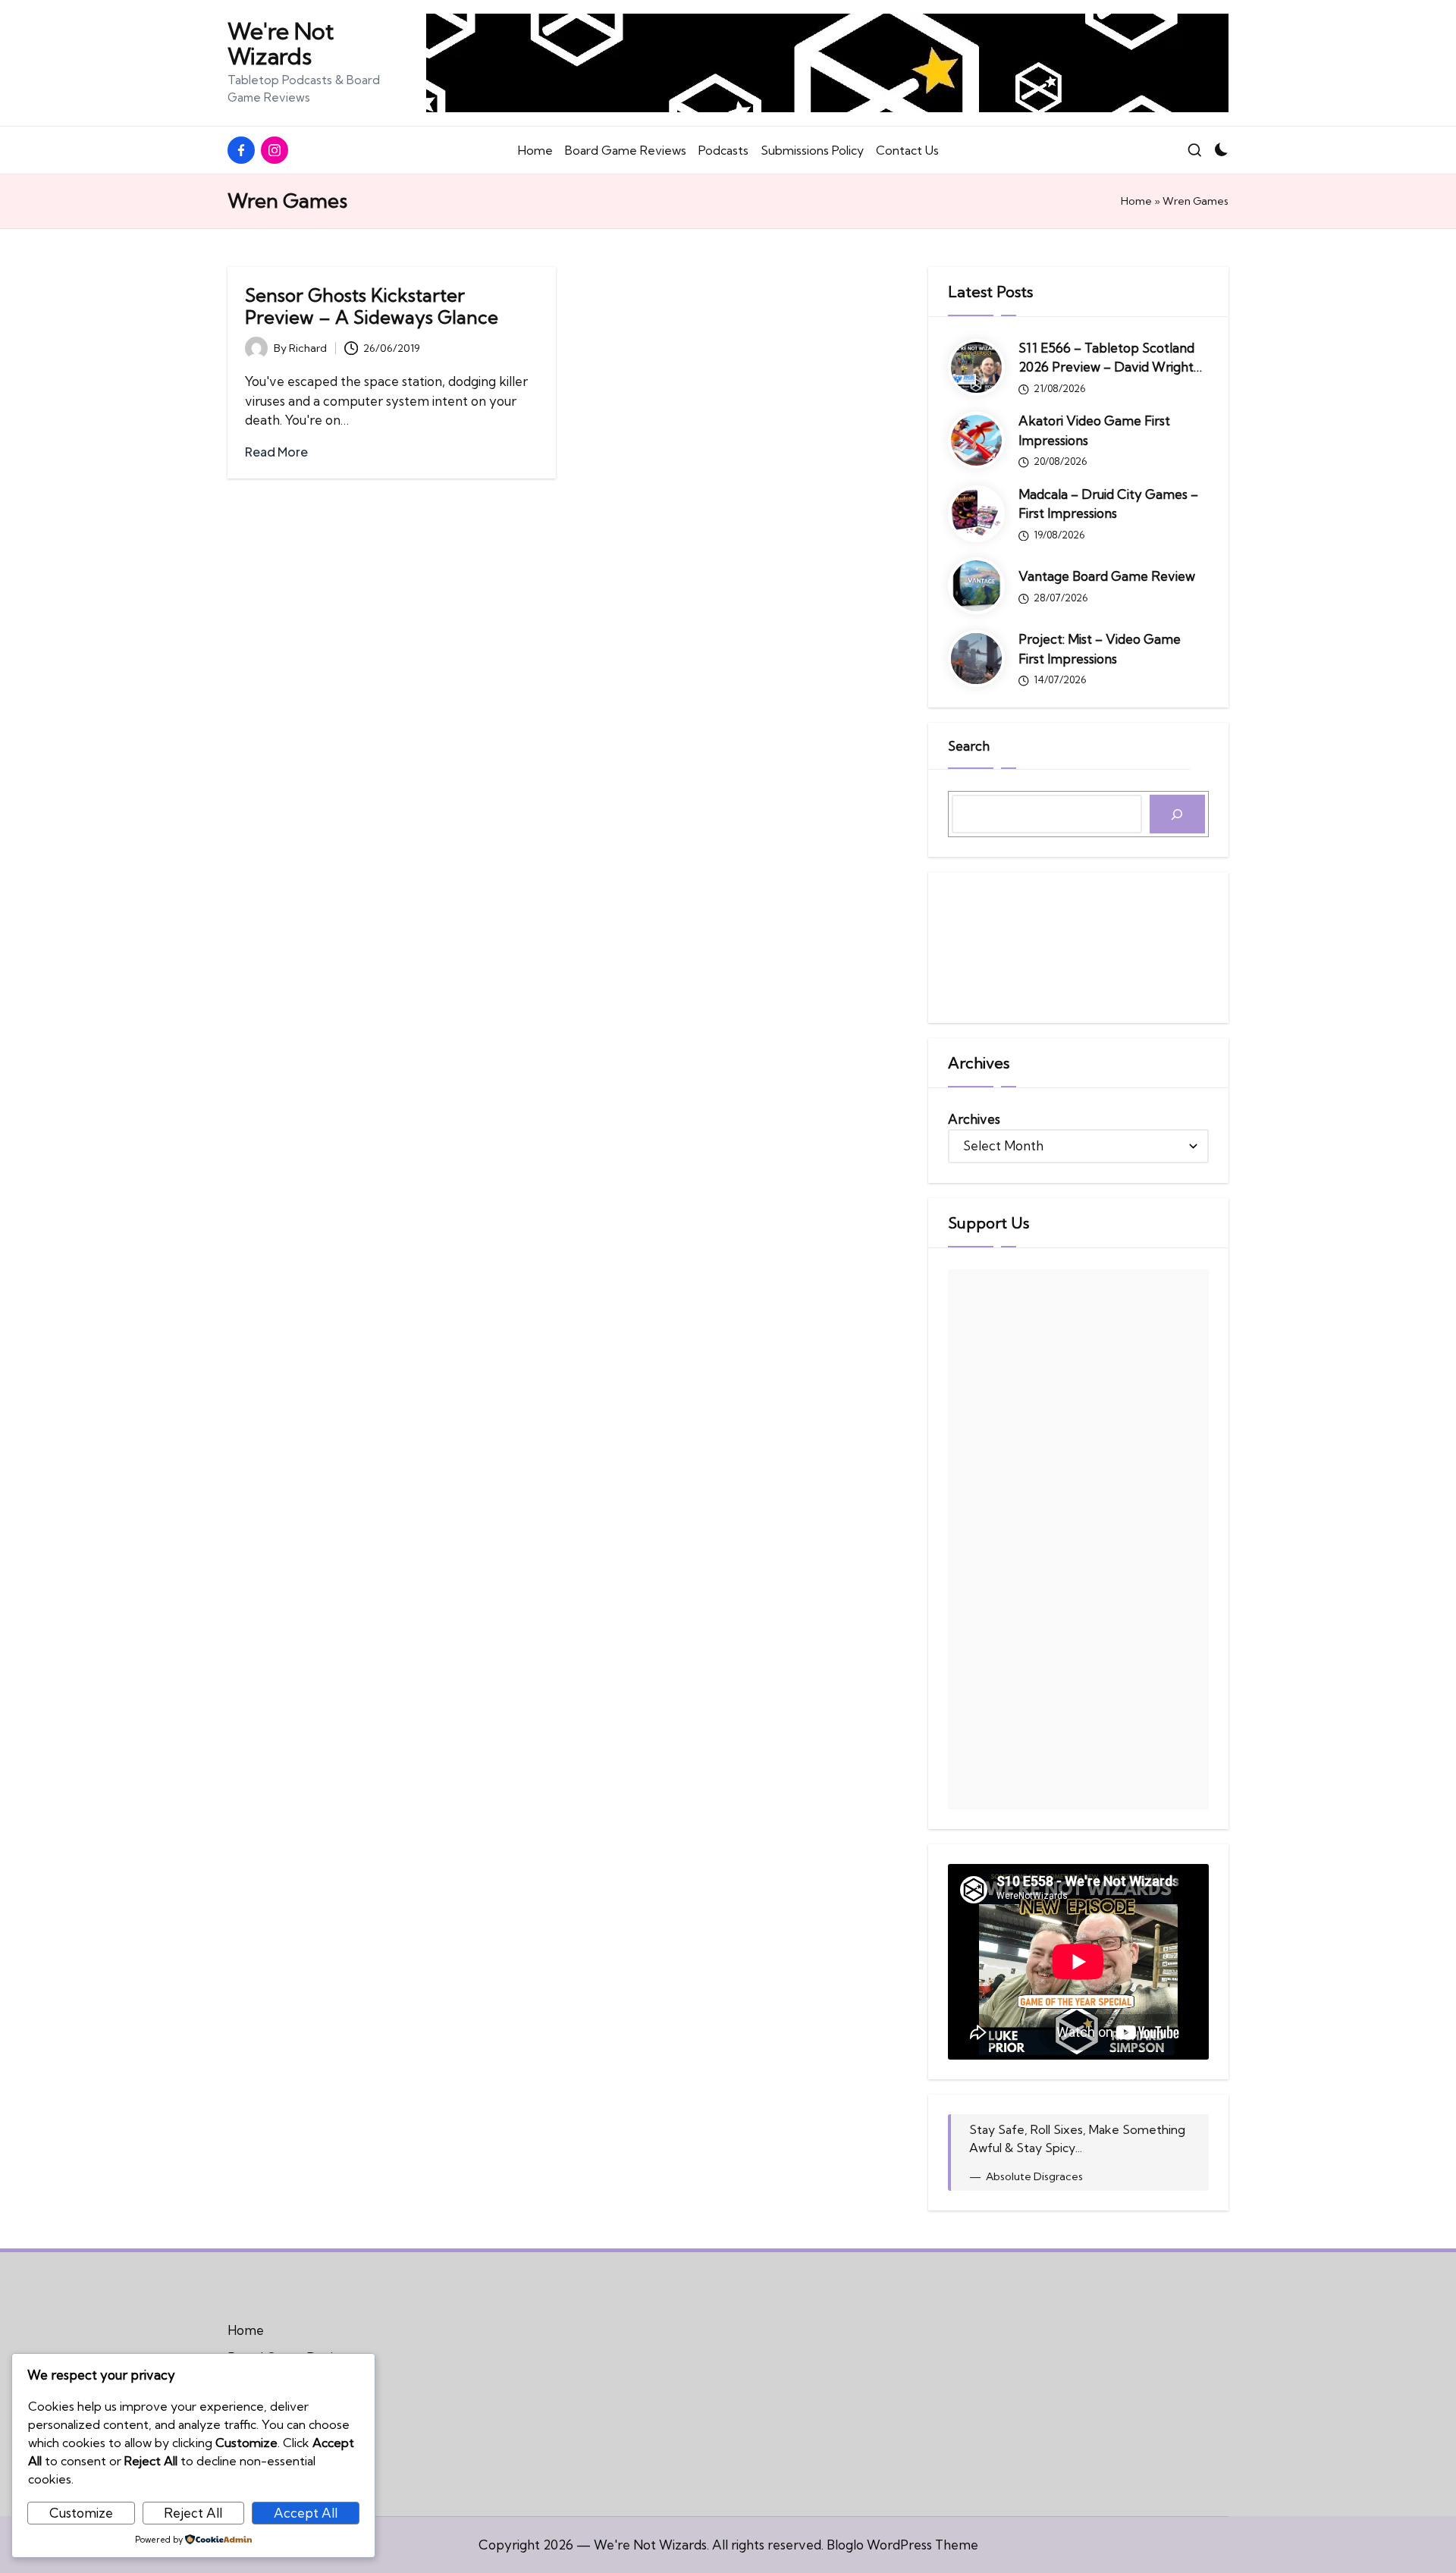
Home (1136, 201)
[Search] (1177, 814)
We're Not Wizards (281, 44)
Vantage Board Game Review (1107, 576)
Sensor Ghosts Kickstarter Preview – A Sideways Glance (372, 306)
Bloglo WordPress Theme (902, 2545)
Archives (974, 1119)
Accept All (306, 2513)
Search (969, 746)
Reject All (193, 2513)
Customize (81, 2513)
